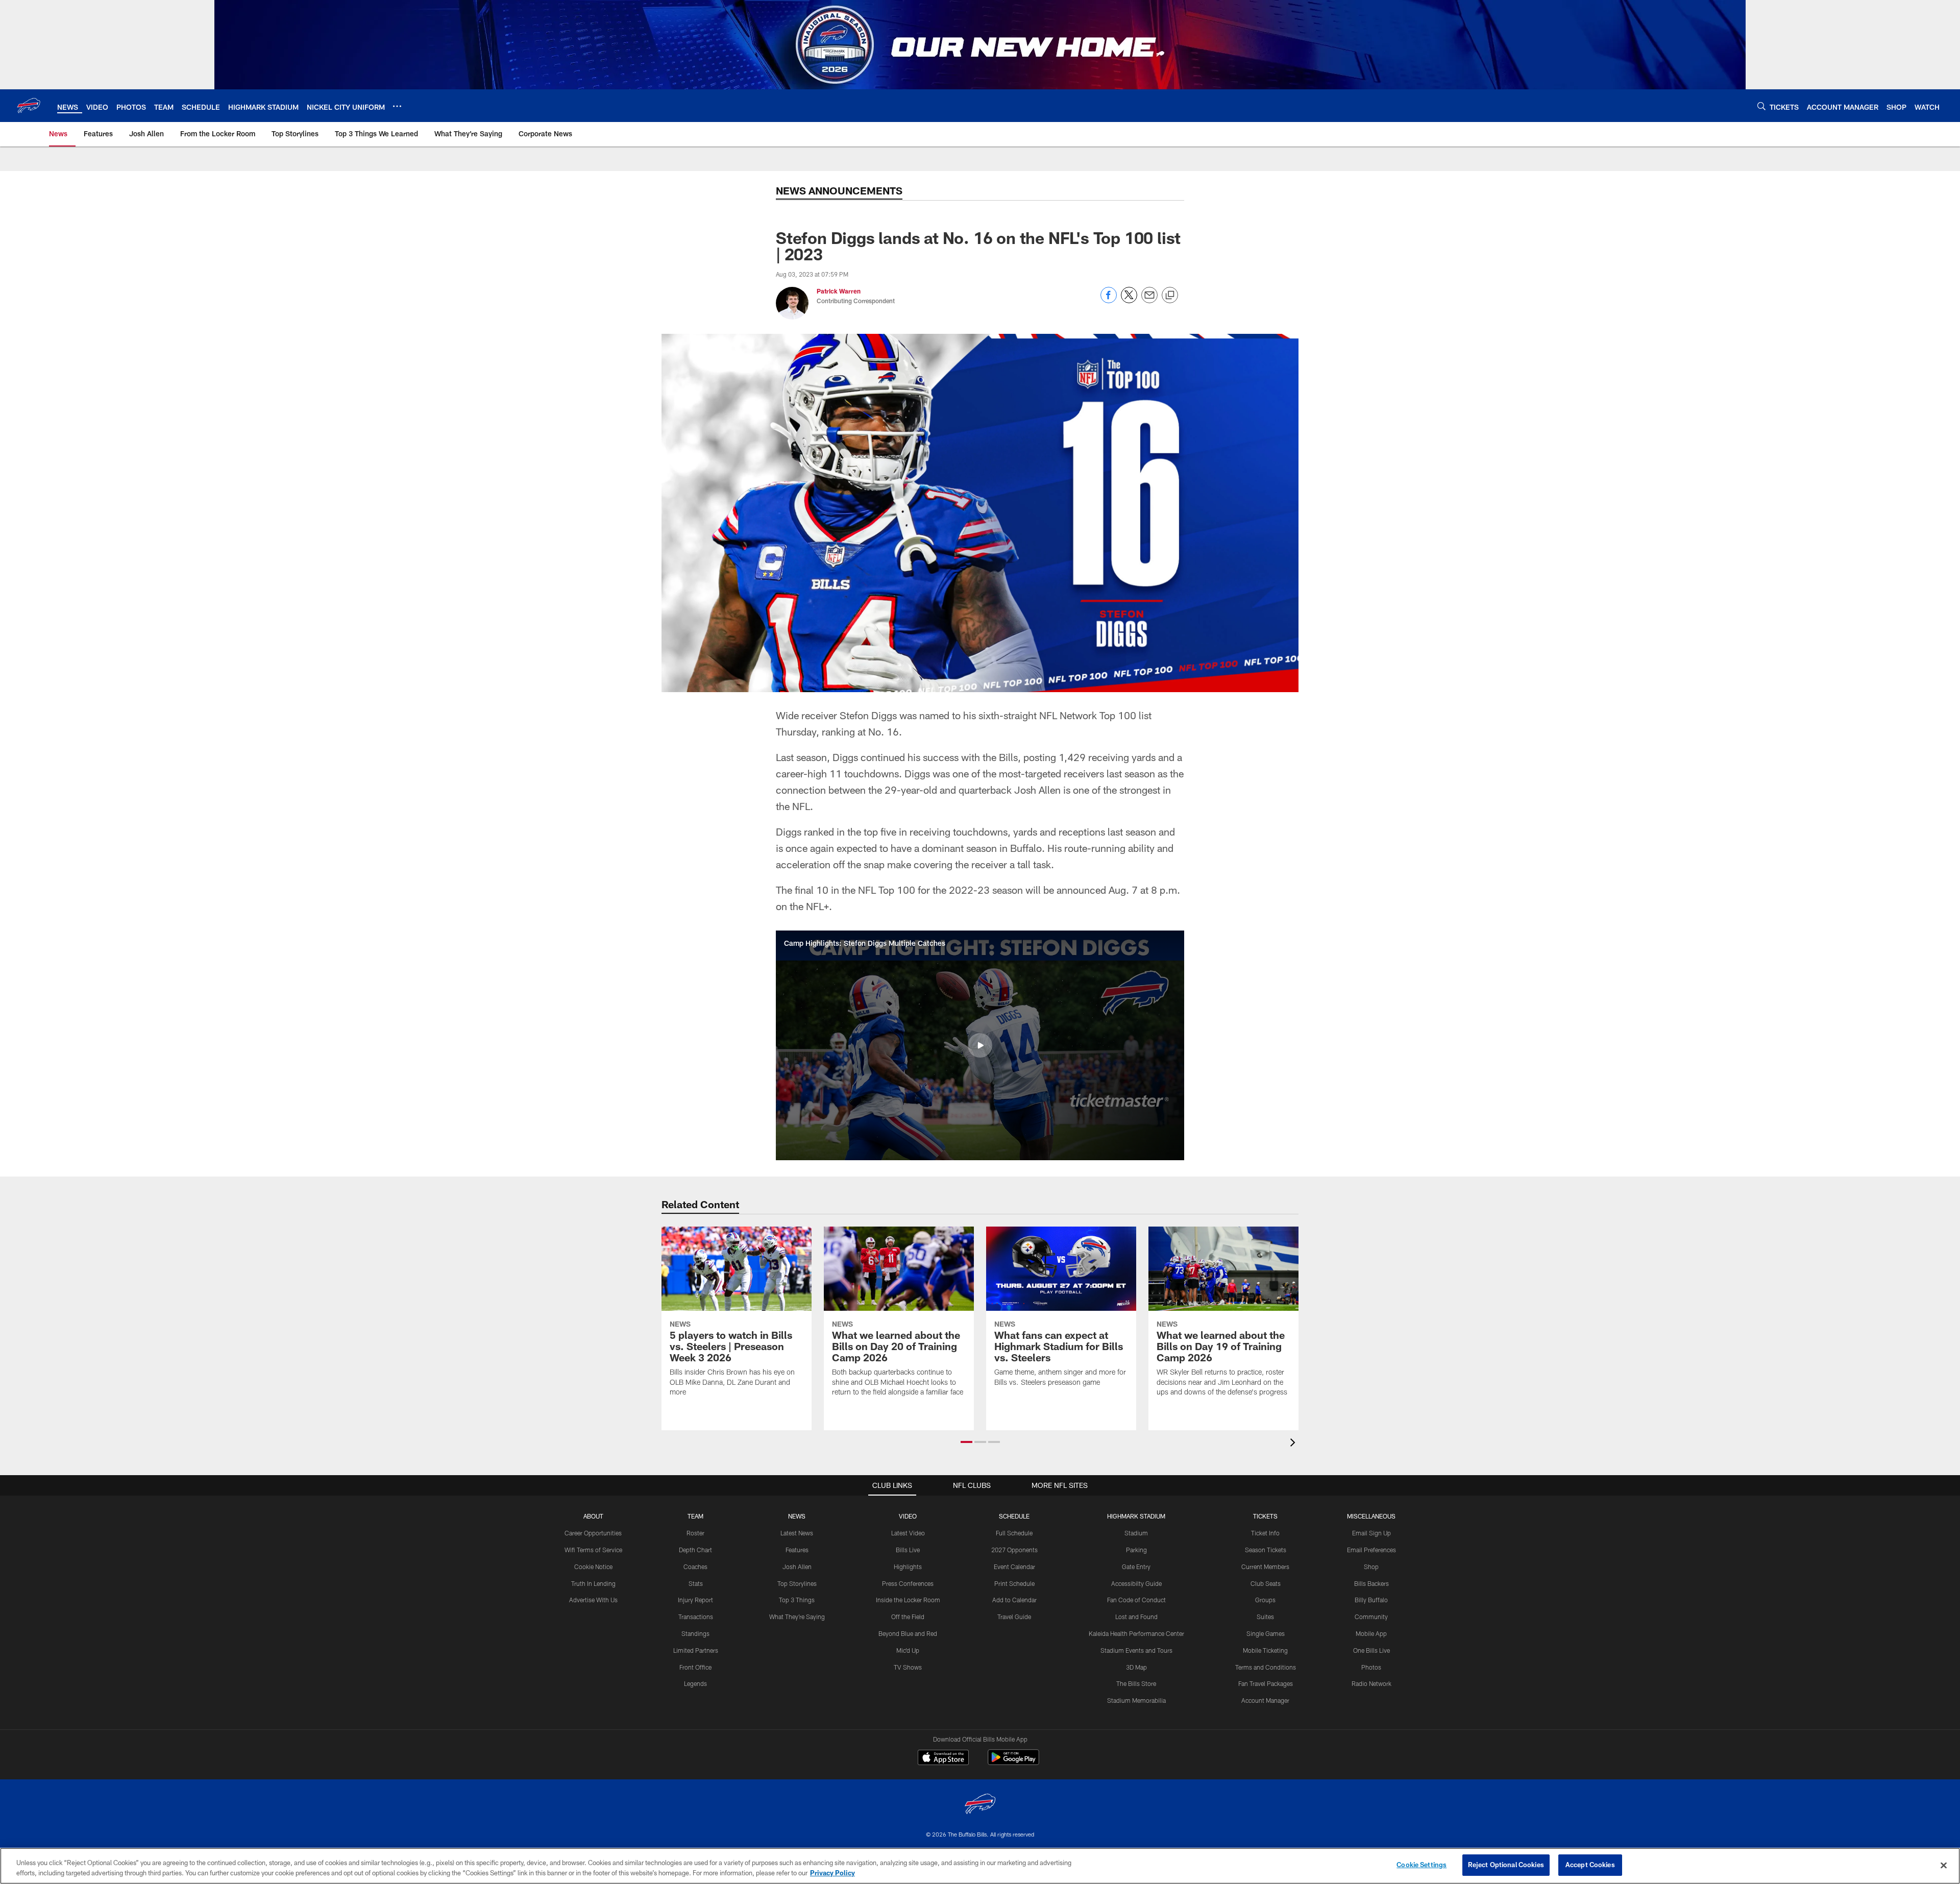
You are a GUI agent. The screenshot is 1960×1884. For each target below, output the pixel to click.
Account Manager (1265, 1700)
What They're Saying (797, 1617)
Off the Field (908, 1617)
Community (1371, 1617)
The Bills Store (1136, 1683)
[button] (980, 1045)
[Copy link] (1170, 296)
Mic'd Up (908, 1650)
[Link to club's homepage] (29, 106)
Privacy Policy (832, 1873)
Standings (695, 1633)
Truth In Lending (593, 1583)
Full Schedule (1014, 1533)
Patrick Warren (839, 291)
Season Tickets (1266, 1550)
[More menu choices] (397, 106)
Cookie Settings (1422, 1865)
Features (797, 1550)
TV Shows (908, 1667)
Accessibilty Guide (1136, 1583)
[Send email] (1149, 300)
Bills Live (908, 1550)
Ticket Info (1265, 1533)
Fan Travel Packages (1266, 1683)
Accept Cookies (1590, 1865)
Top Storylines (797, 1583)
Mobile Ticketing (1265, 1650)
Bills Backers (1371, 1583)
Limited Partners (696, 1650)
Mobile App (1371, 1633)
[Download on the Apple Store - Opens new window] (943, 1758)
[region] (980, 1866)
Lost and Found (1136, 1617)
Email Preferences (1371, 1550)
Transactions (696, 1617)
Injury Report (695, 1600)
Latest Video (908, 1533)
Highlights (908, 1567)
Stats (696, 1583)
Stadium (1136, 1533)
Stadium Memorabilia (1136, 1700)
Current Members (1265, 1567)
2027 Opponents (1014, 1550)
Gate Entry (1136, 1567)
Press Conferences (908, 1583)
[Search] (1761, 106)
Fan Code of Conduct (1136, 1600)
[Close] (1944, 1865)
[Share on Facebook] (1109, 300)
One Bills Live (1371, 1650)
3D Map (1136, 1667)
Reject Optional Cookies (1506, 1865)
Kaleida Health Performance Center (1136, 1633)
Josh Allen (797, 1567)
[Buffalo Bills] (980, 1805)
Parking (1136, 1550)
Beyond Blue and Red (908, 1633)
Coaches (695, 1567)
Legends (695, 1683)
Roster (695, 1533)
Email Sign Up (1371, 1533)
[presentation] (1294, 1444)
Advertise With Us (593, 1600)
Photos (1371, 1667)
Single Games (1266, 1633)
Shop (1371, 1567)
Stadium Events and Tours (1136, 1650)
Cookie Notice (593, 1567)
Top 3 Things (797, 1600)
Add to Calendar (1014, 1600)
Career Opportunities (593, 1533)
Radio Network (1371, 1683)
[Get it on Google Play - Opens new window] (1013, 1762)
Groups (1265, 1600)
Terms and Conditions (1266, 1667)
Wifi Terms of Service (593, 1550)
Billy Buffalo (1371, 1600)
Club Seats (1266, 1583)
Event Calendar (1014, 1567)
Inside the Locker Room (908, 1600)
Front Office (695, 1667)
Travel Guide (1014, 1617)
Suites (1265, 1617)
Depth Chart (695, 1550)
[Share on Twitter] (1129, 300)
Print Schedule (1014, 1583)
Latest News (797, 1533)
